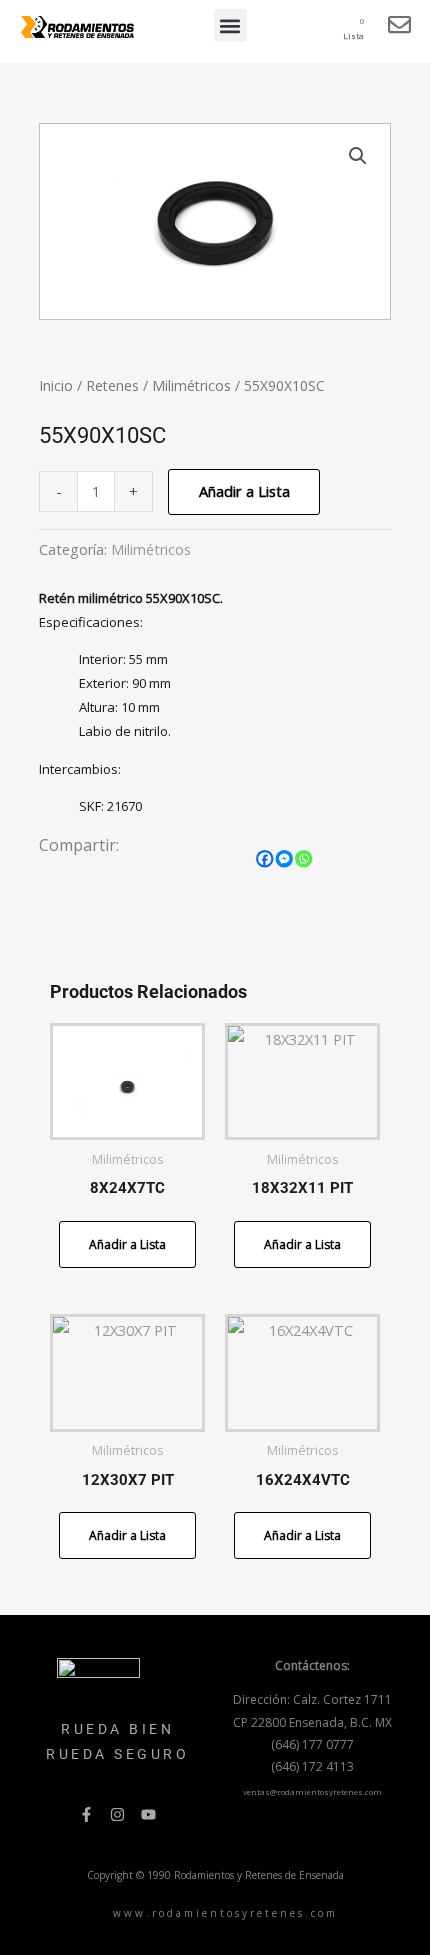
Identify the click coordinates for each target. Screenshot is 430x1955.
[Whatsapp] (304, 859)
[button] (230, 25)
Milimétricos (191, 385)
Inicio (56, 385)
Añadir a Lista (244, 491)
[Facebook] (265, 859)
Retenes (112, 385)
